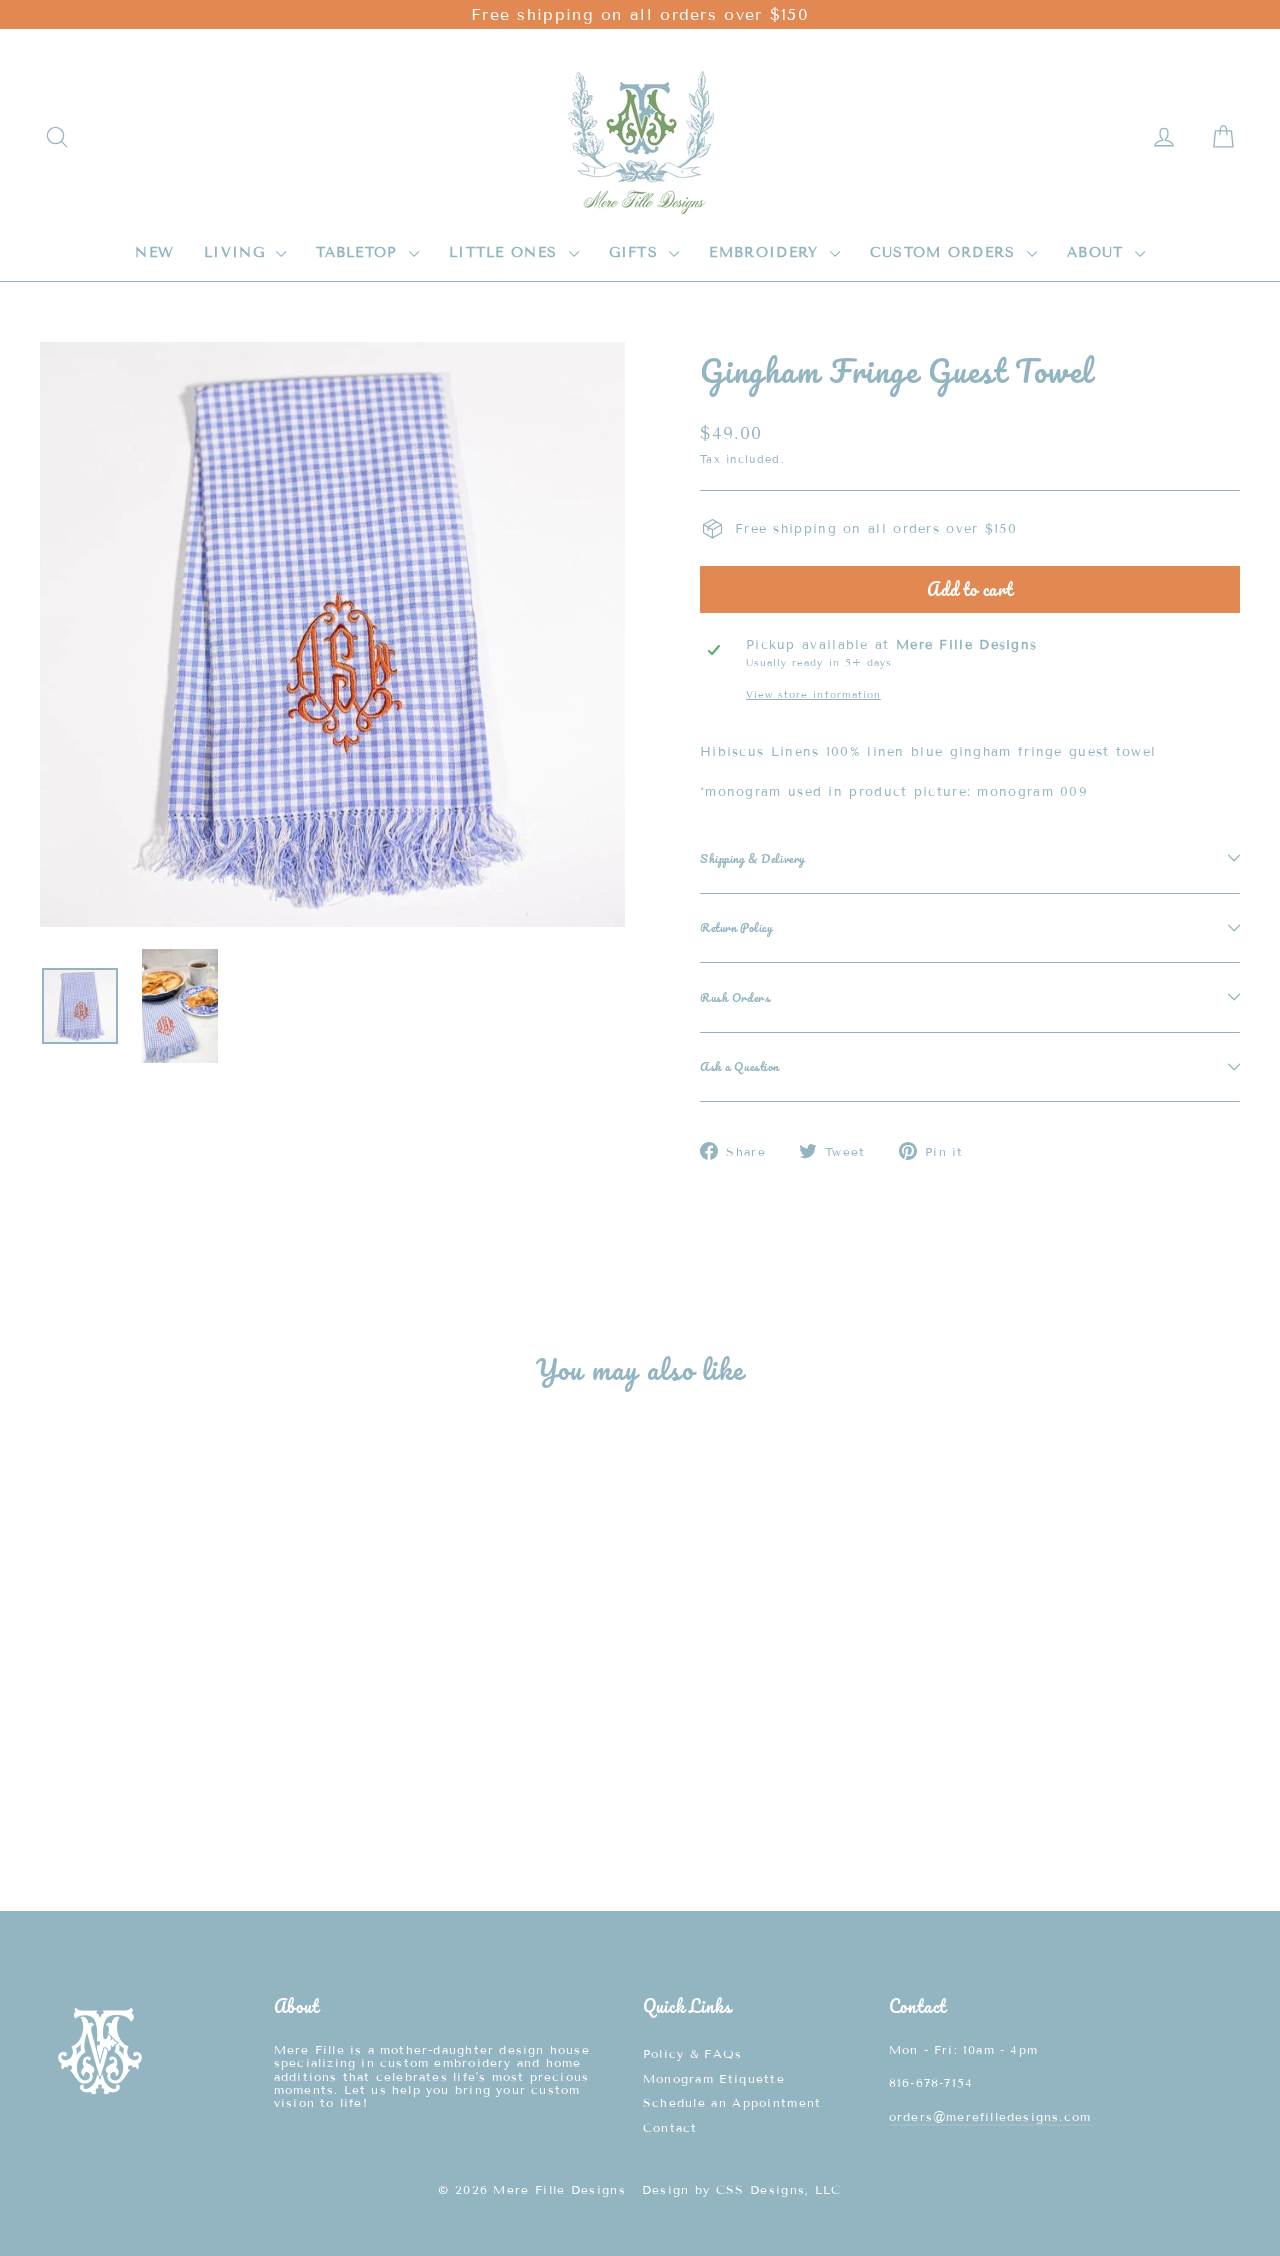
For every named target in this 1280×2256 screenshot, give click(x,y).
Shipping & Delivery (752, 858)
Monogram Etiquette (714, 2078)
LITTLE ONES (506, 252)
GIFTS (637, 252)
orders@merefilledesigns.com (990, 2116)
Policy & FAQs (693, 2053)
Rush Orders (735, 997)
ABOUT (1098, 252)
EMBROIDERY (766, 252)
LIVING (237, 252)
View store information (813, 694)
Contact (670, 2127)
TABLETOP (360, 252)
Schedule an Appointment (732, 2102)
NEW (154, 252)
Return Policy (736, 927)
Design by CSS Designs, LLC (742, 2189)
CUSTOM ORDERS (946, 252)
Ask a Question (739, 1066)
